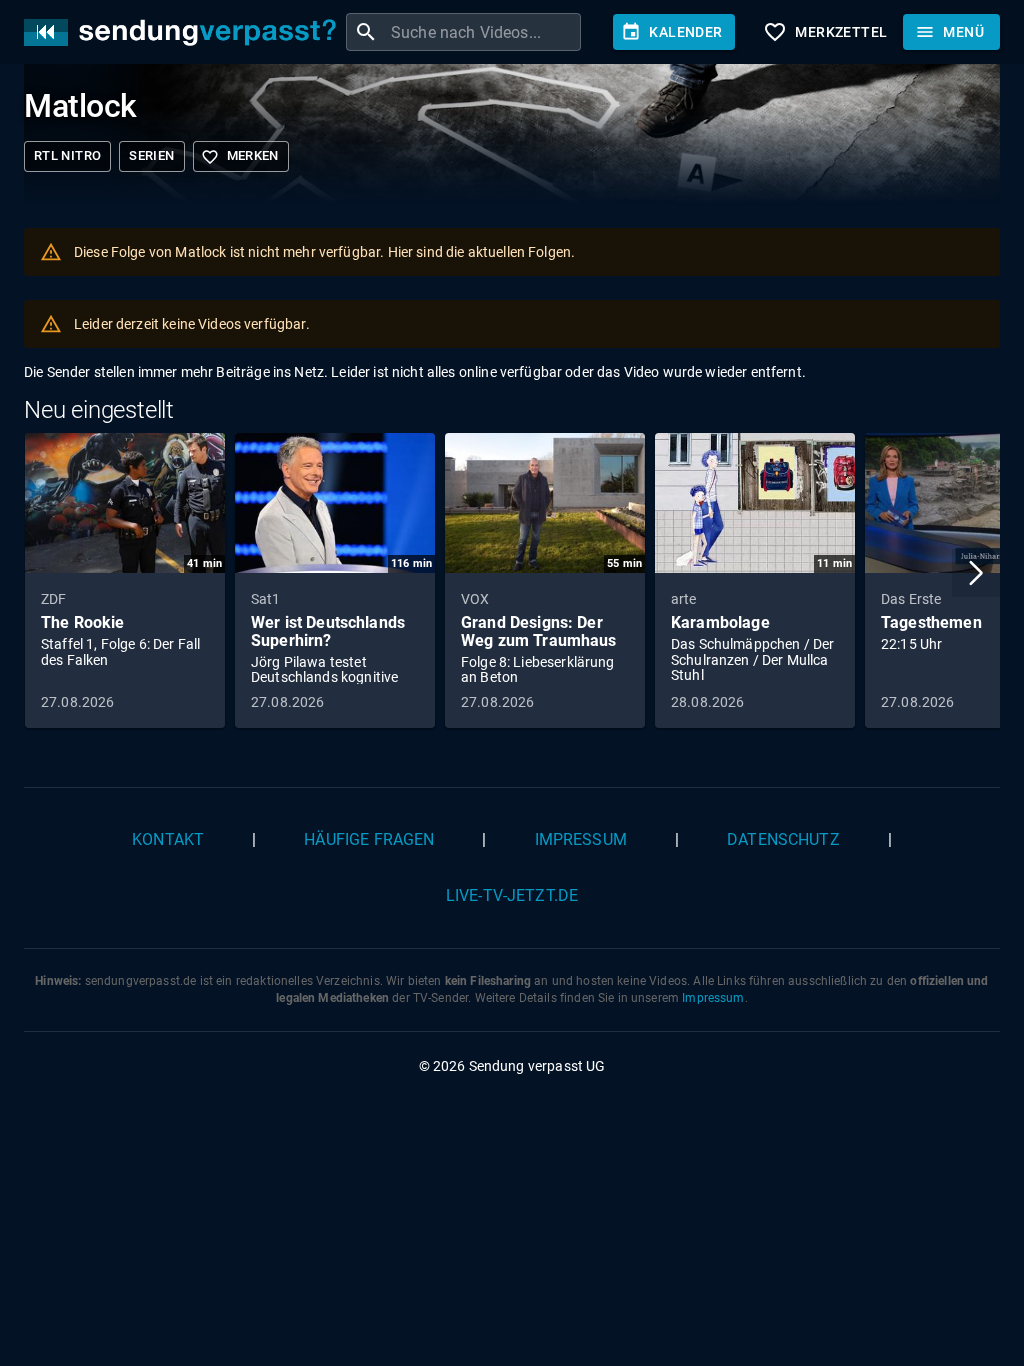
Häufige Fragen (369, 839)
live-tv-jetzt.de (512, 895)
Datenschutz (783, 839)
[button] (976, 573)
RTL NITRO (67, 155)
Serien (151, 155)
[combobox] (483, 32)
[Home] (185, 32)
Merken (240, 157)
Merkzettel (825, 32)
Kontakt (168, 839)
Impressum (581, 839)
